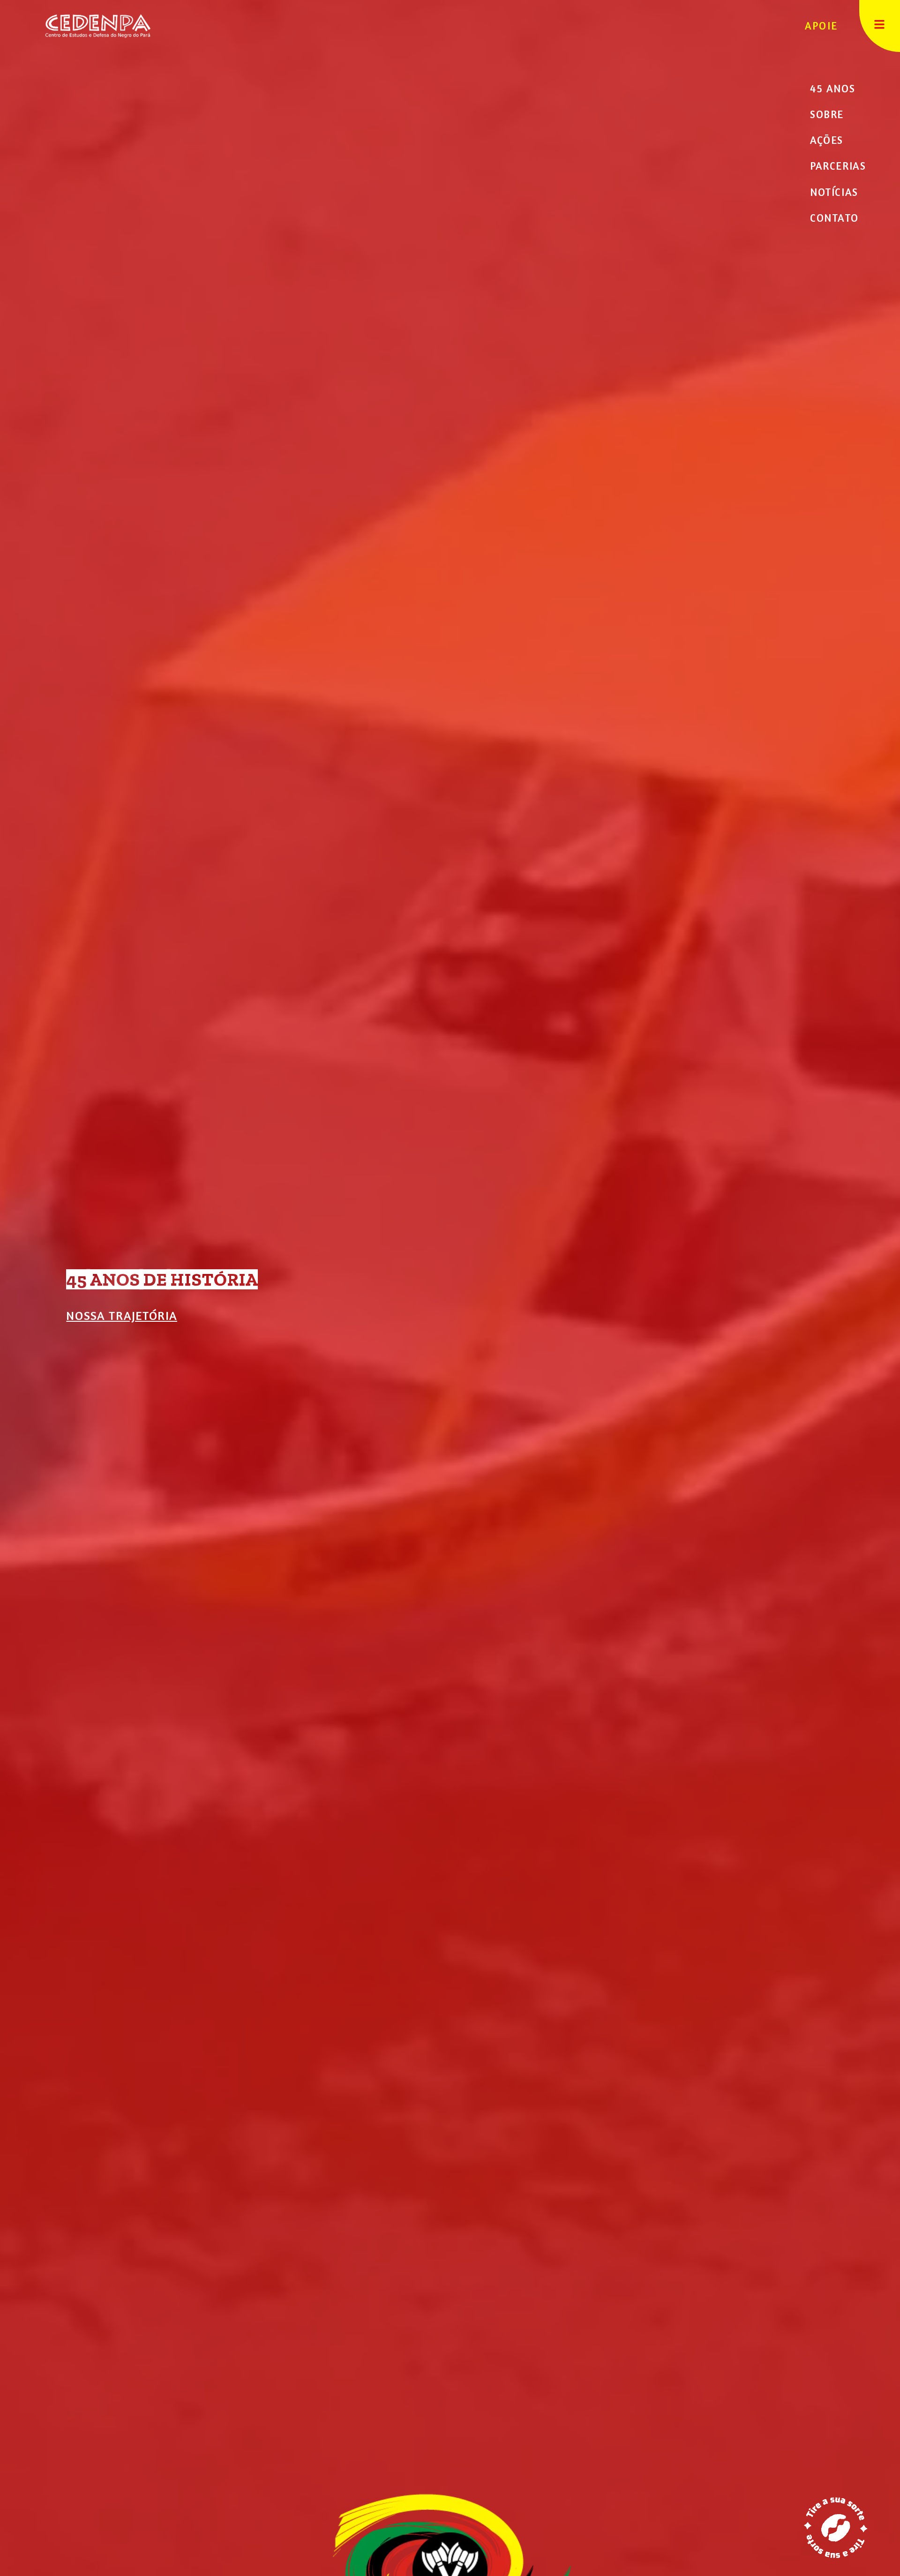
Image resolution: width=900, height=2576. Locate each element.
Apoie (821, 26)
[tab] (836, 88)
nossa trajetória (122, 1315)
